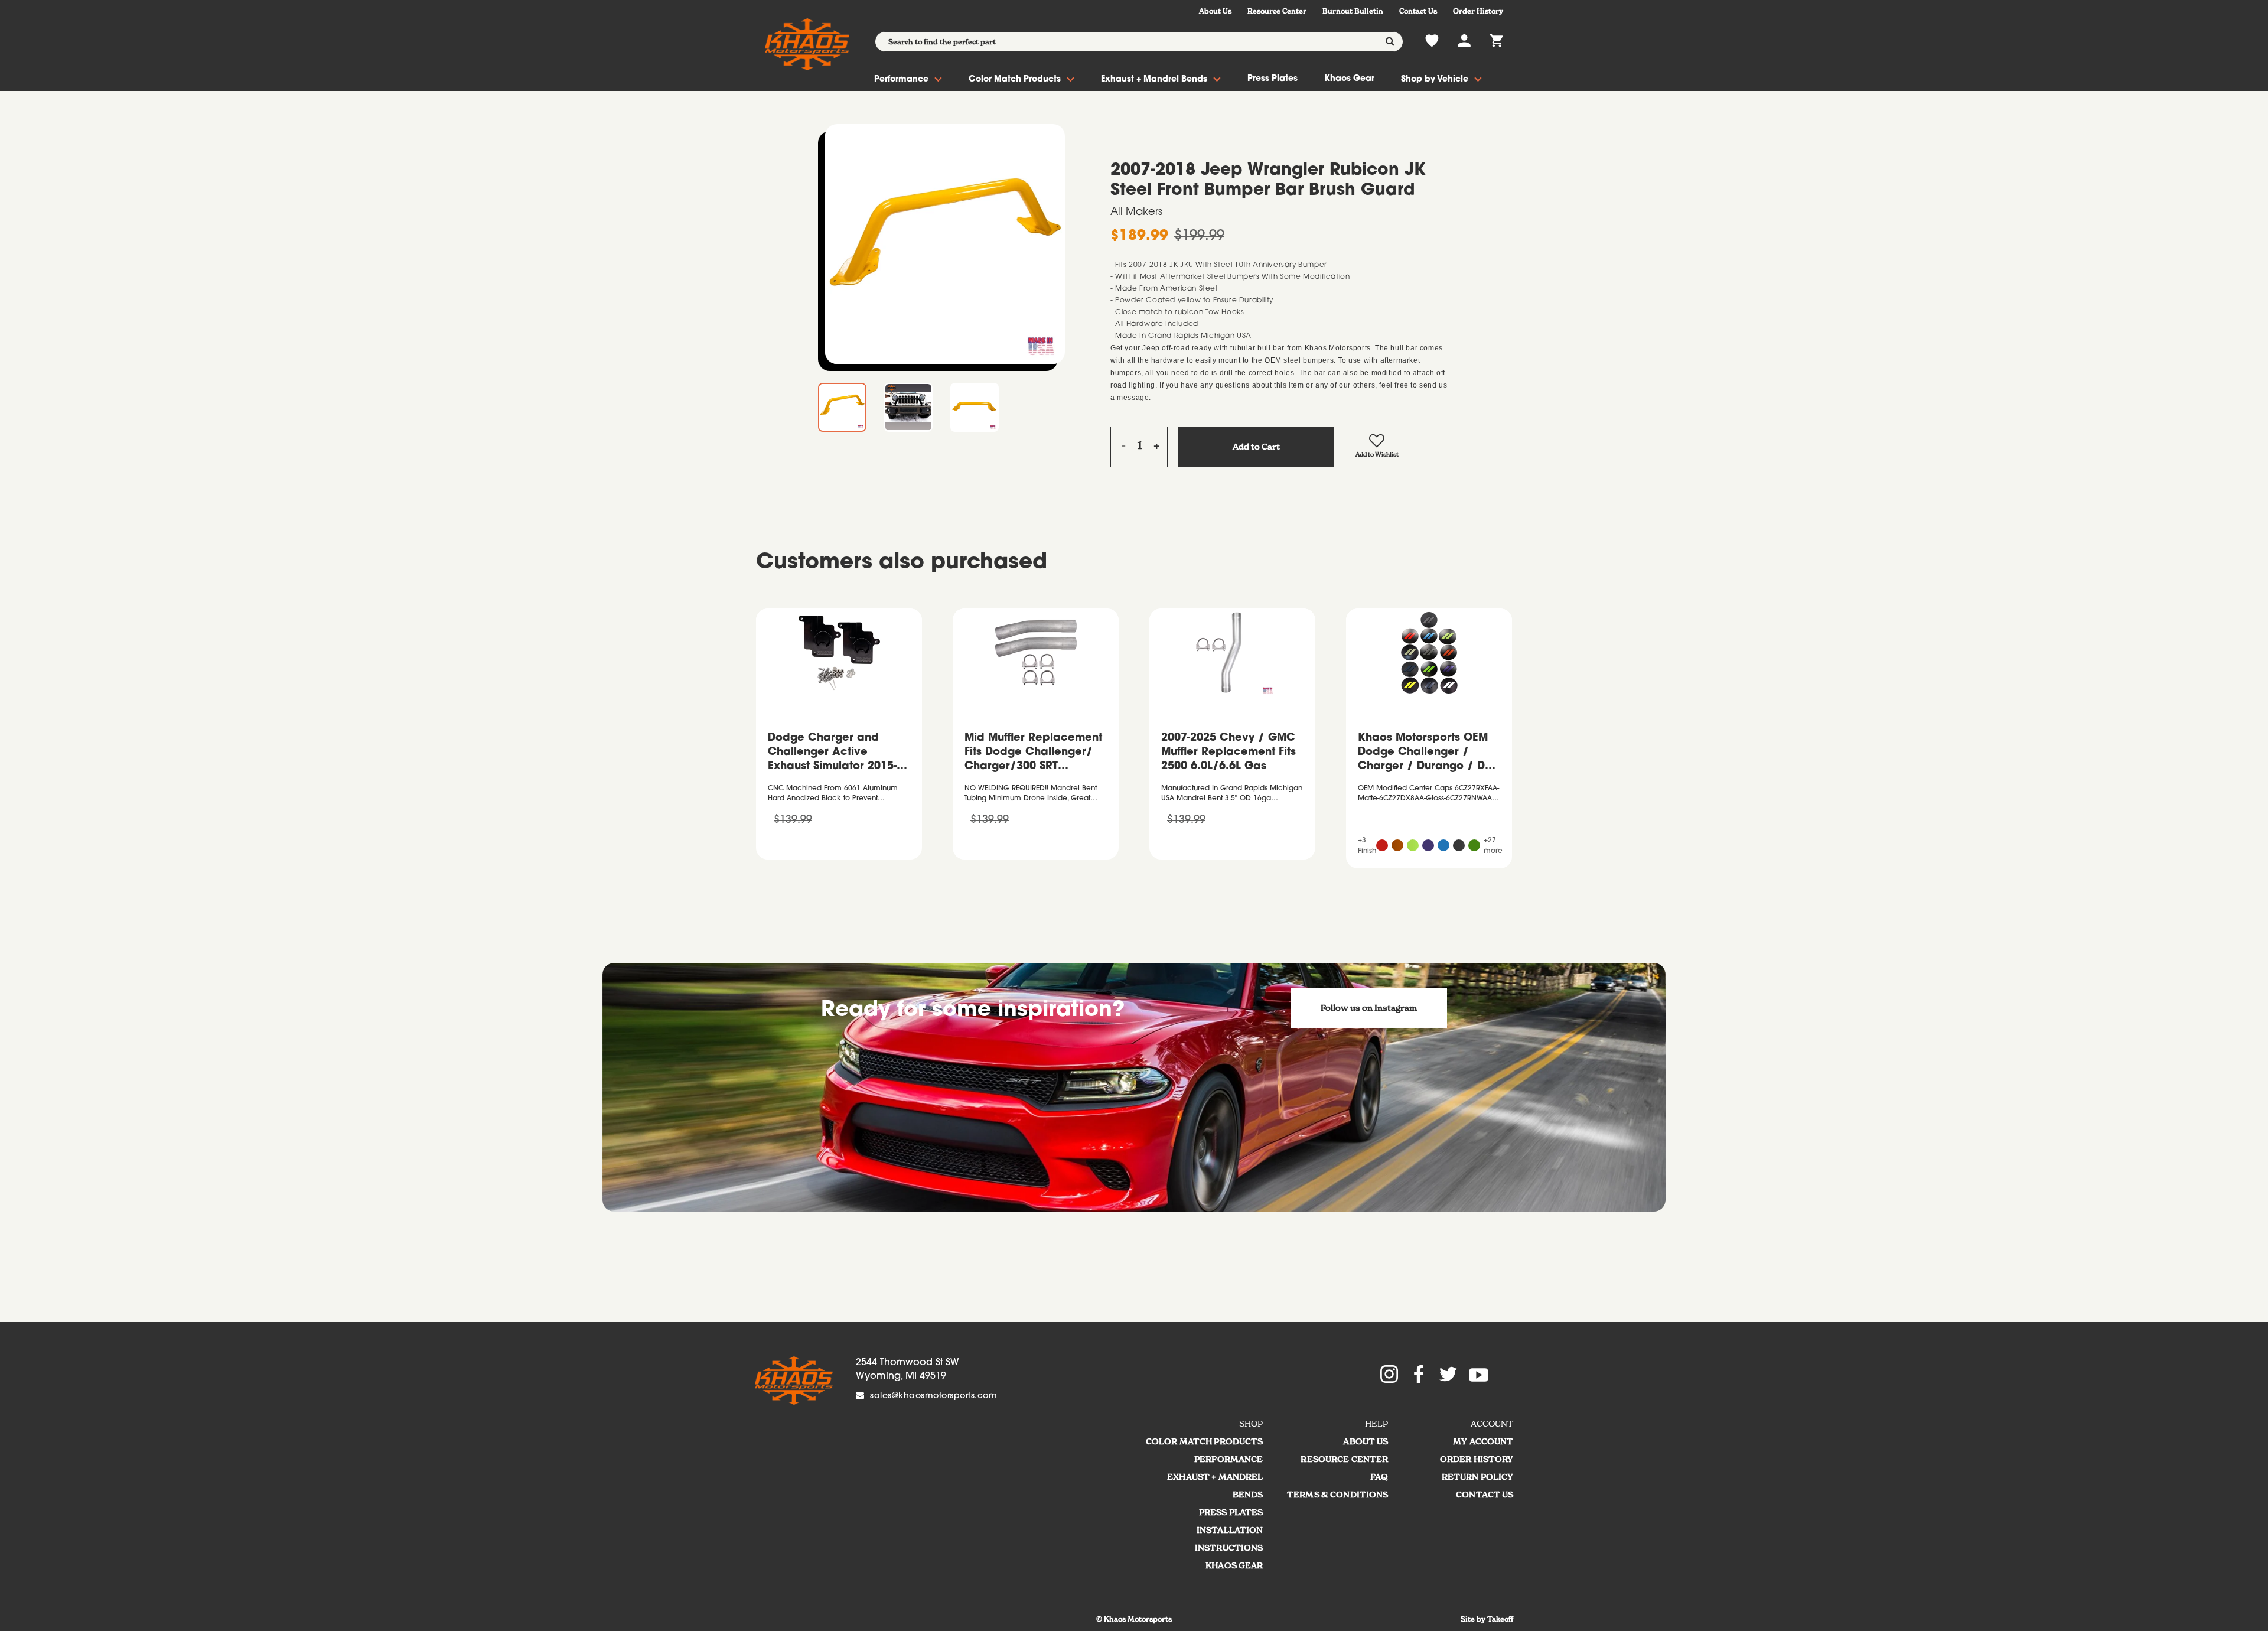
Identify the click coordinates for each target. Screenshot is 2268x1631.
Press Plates (1273, 79)
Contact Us (1418, 11)
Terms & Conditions (1338, 1495)
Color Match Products (1015, 80)
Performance (901, 80)
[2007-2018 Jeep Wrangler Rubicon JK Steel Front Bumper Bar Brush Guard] (945, 244)
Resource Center (1277, 11)
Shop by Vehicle (1435, 80)
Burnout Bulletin (1353, 11)
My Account (1483, 1441)
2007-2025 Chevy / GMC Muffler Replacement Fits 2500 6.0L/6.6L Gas (1228, 753)
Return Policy (1478, 1477)
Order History (1478, 11)
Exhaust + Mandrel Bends (1154, 80)
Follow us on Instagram (1369, 1008)
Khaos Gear (1349, 79)
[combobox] (1139, 42)
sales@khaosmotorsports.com (933, 1396)
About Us (1215, 11)
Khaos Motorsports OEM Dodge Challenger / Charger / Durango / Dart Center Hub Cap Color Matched (1429, 754)
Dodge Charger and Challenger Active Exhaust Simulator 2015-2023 (832, 754)
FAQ (1379, 1477)
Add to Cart (1256, 447)
